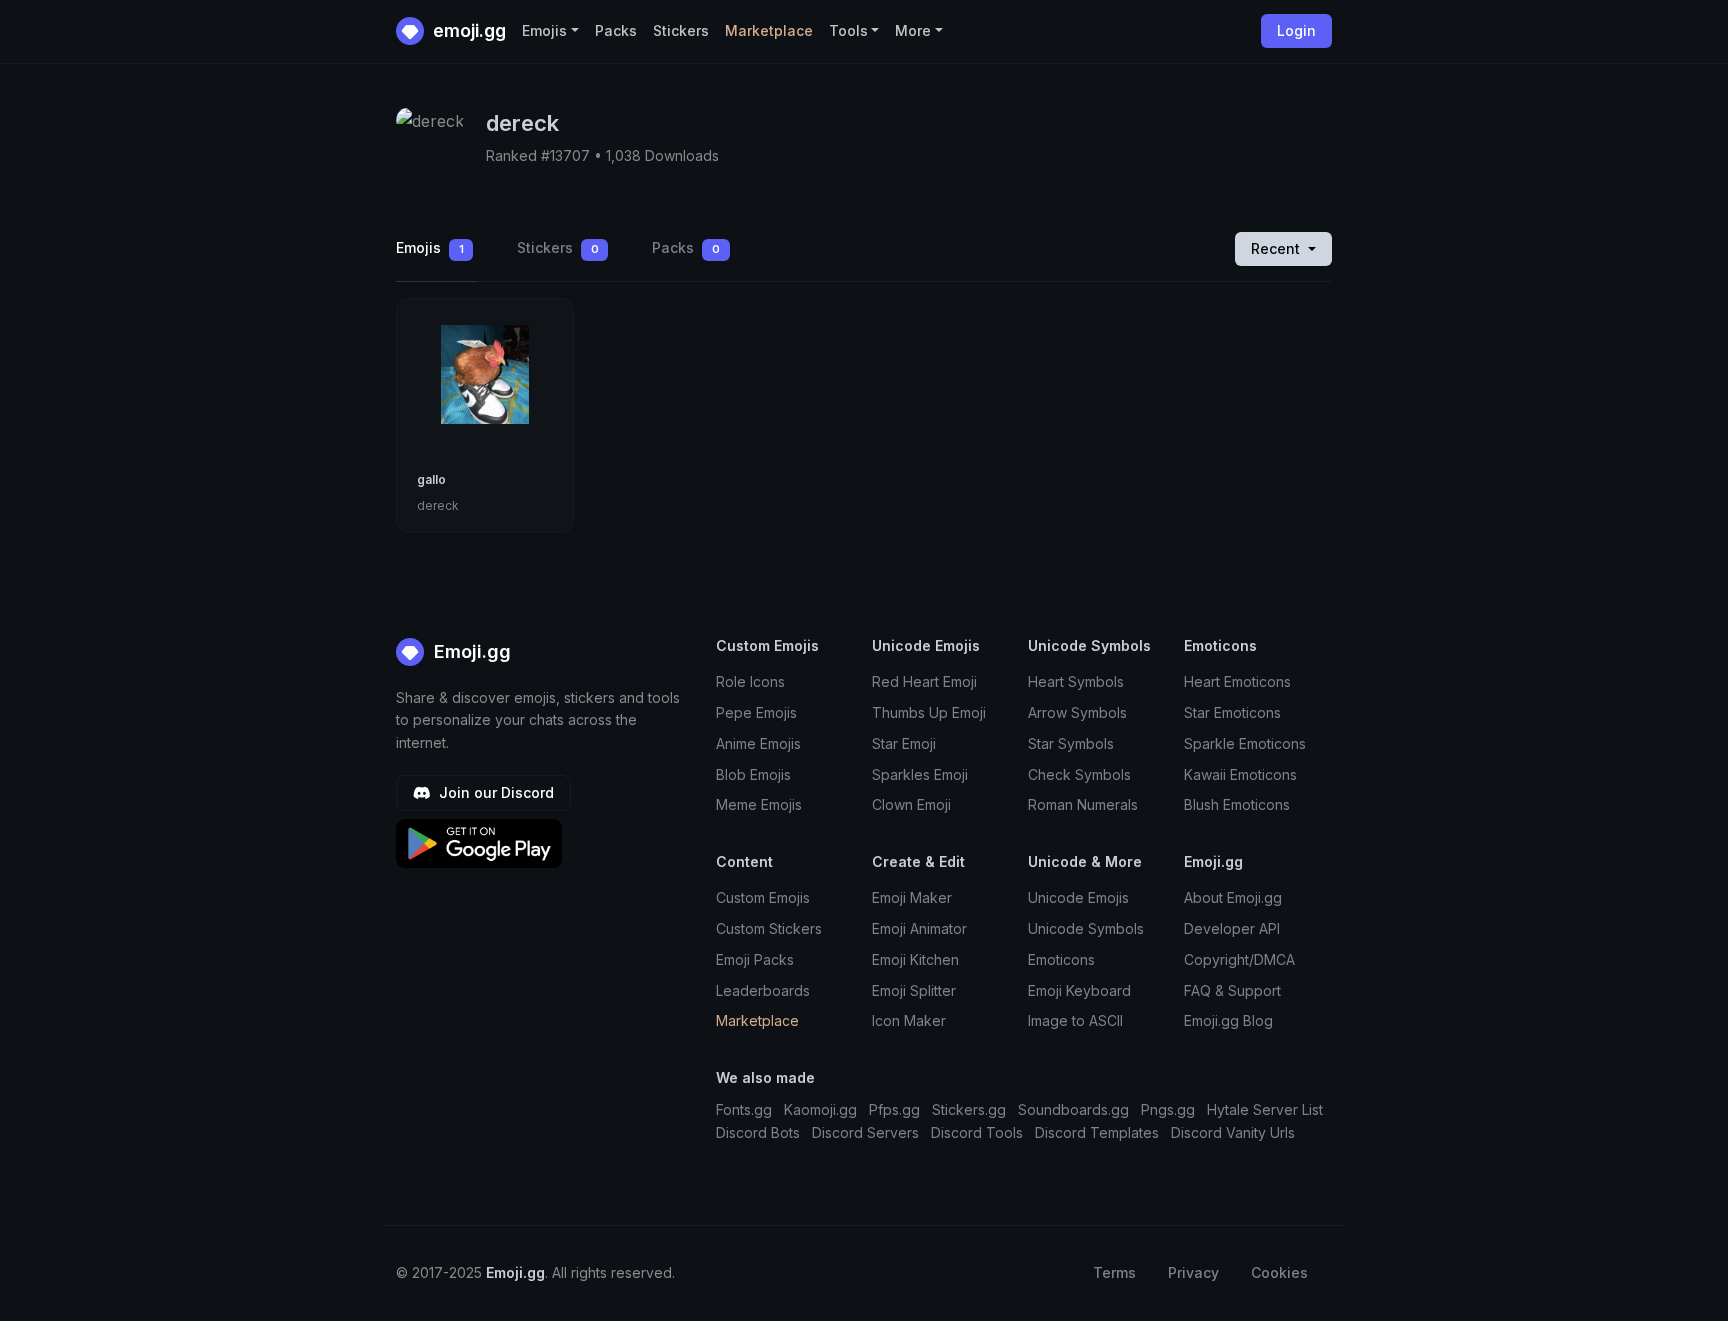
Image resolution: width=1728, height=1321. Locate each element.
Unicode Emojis (1078, 897)
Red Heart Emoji (924, 681)
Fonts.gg (744, 1109)
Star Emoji (904, 743)
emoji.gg (467, 30)
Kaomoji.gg (820, 1109)
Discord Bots (758, 1132)
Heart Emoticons (1237, 681)
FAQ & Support (1232, 990)
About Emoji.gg (1233, 897)
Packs (616, 30)
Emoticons (1061, 959)
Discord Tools (977, 1132)
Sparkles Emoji (920, 774)
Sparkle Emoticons (1245, 743)
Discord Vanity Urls (1233, 1132)
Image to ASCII (1075, 1020)
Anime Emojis (758, 743)
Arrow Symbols (1077, 712)
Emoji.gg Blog (1228, 1020)
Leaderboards (763, 990)
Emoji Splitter (914, 990)
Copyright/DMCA (1239, 959)
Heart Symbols (1076, 681)
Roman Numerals (1083, 804)
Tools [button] (848, 30)
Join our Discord (494, 792)
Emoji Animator (919, 928)
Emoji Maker (912, 897)
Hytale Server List (1265, 1109)
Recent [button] (1277, 248)
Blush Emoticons (1237, 804)
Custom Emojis (763, 897)
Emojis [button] (544, 30)
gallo (431, 479)
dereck (438, 505)
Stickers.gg (969, 1109)
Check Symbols (1079, 774)
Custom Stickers (769, 928)
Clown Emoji (911, 804)
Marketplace (769, 30)
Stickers (681, 30)
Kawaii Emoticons (1240, 774)
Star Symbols (1071, 743)
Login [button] (1296, 30)
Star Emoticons (1232, 712)
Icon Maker (909, 1020)
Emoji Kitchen (915, 959)
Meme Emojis (759, 804)
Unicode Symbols (1086, 928)
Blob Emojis (753, 774)
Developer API (1232, 928)
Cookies (1279, 1272)
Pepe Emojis (756, 712)
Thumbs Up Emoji (929, 712)
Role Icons (750, 681)
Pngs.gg (1168, 1109)
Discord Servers (865, 1132)
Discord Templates (1097, 1132)
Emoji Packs (755, 959)
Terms (1114, 1272)
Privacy (1193, 1272)
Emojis (430, 247)
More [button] (913, 30)
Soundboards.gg (1073, 1109)
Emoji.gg (470, 651)
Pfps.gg (894, 1109)
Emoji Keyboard (1079, 990)
